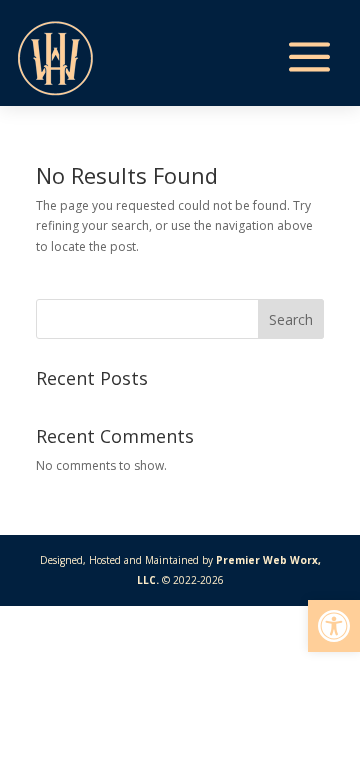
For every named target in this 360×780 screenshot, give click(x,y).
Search (291, 319)
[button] (334, 626)
